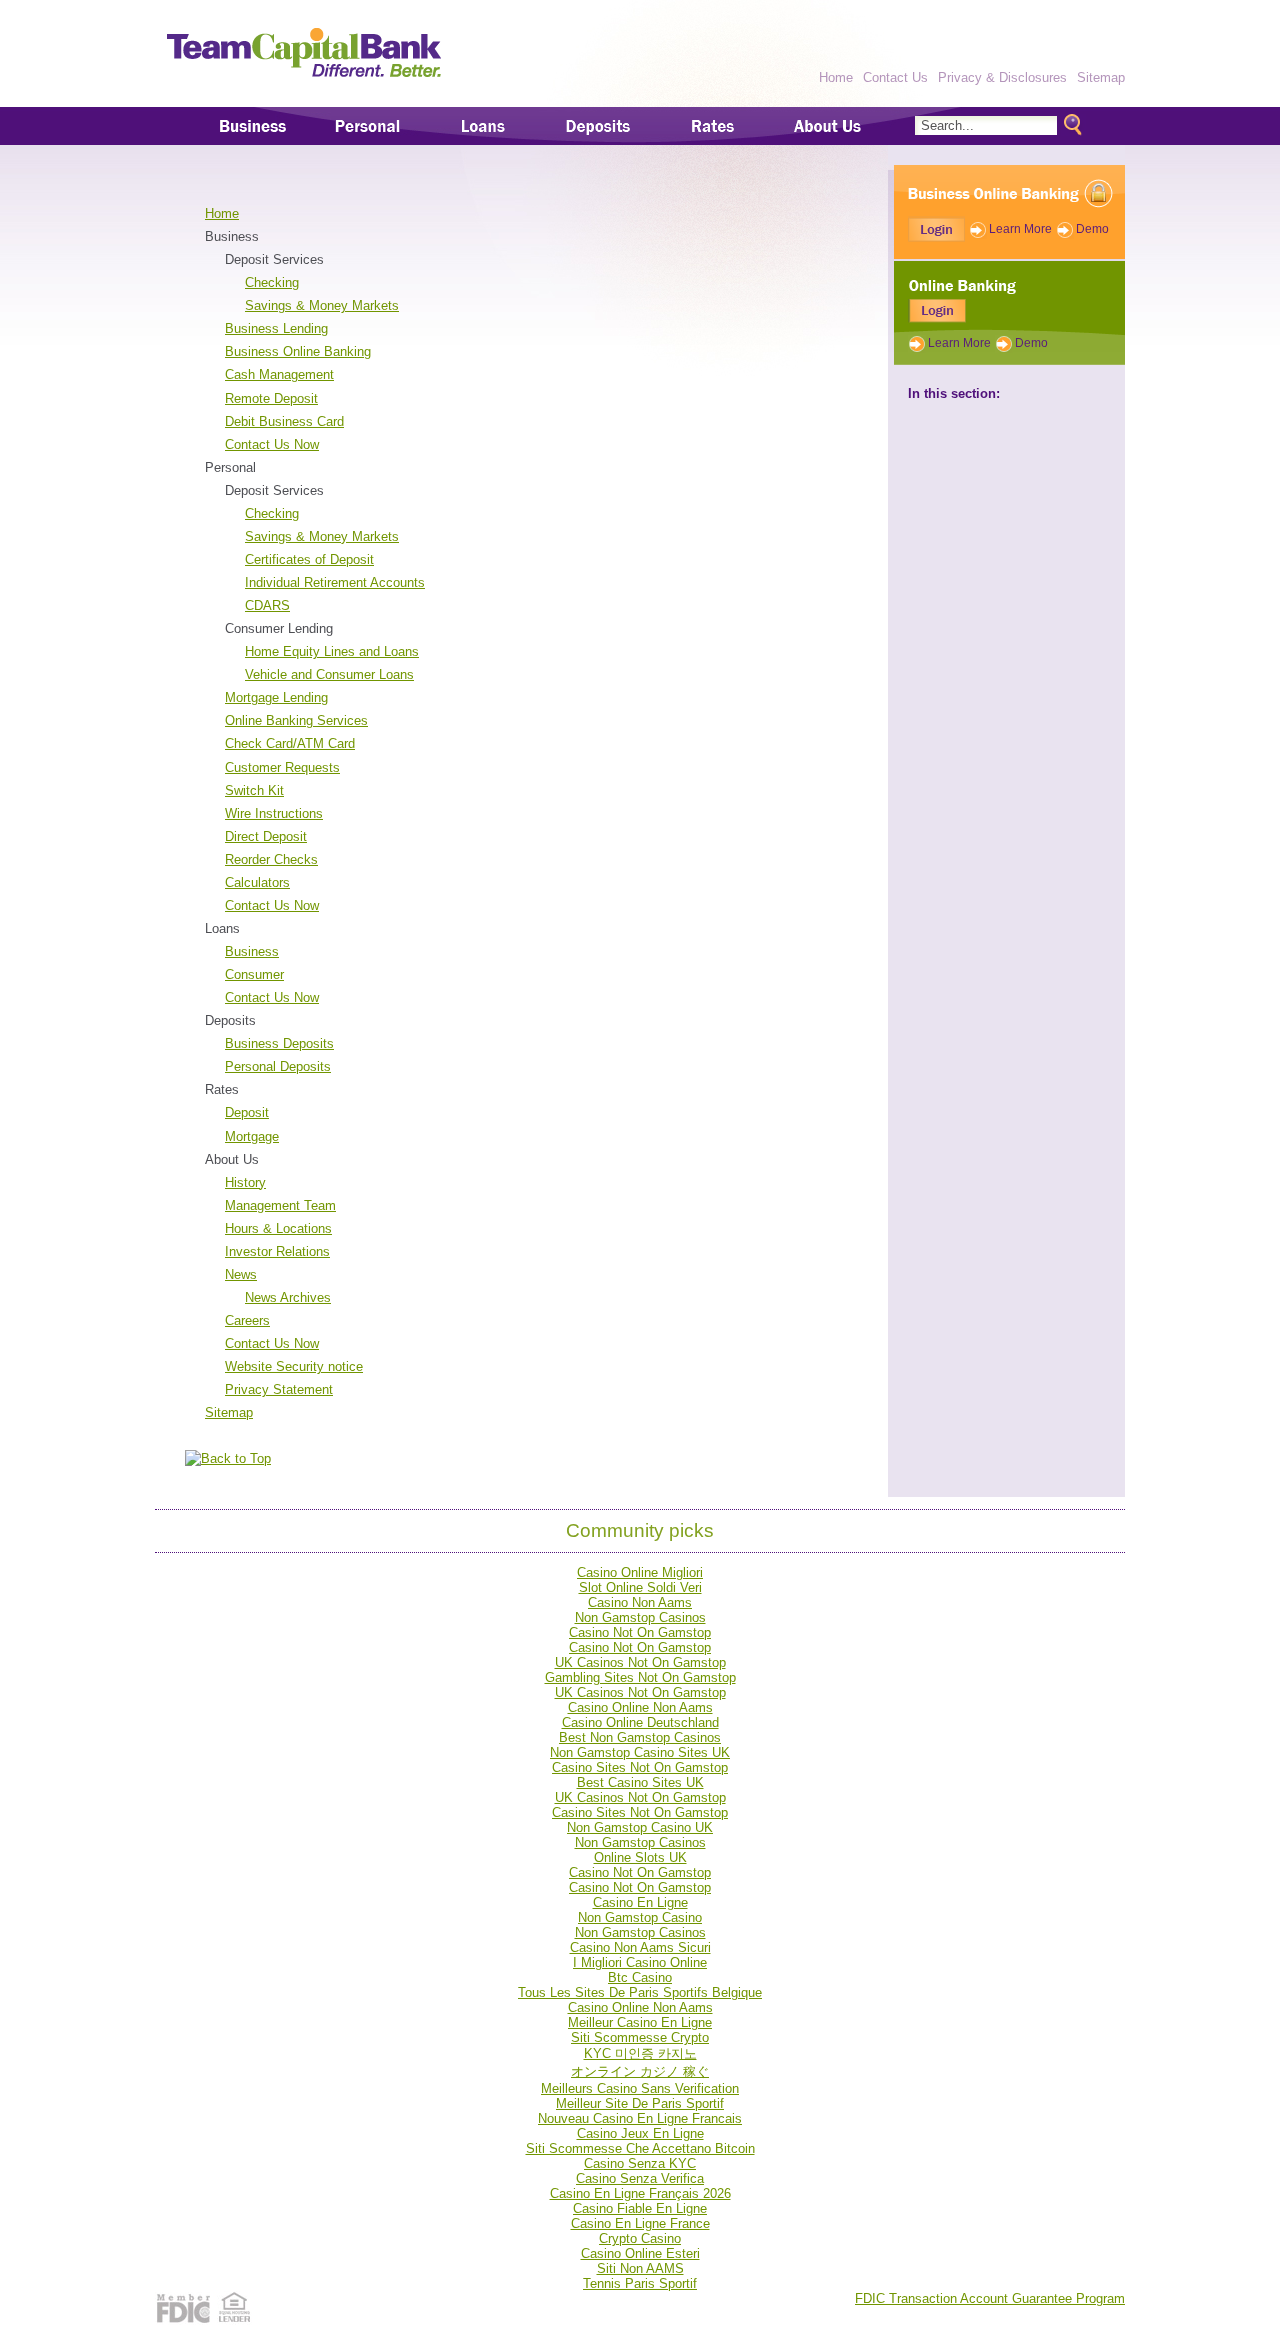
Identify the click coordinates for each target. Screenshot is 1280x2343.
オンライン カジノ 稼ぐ (640, 2071)
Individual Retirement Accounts (335, 582)
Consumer (254, 974)
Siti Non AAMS (640, 2268)
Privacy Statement (279, 1389)
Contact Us (895, 77)
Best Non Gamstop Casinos (640, 1737)
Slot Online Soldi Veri (640, 1587)
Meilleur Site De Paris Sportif (640, 2103)
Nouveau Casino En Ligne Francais (640, 2118)
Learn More (1020, 229)
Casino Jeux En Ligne (640, 2133)
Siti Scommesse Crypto (640, 2037)
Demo (1092, 229)
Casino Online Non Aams (640, 1707)
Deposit (247, 1112)
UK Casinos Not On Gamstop (640, 1662)
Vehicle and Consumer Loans (329, 674)
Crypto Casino (640, 2238)
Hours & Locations (278, 1228)
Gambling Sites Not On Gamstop (640, 1677)
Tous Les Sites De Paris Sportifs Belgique (640, 1992)
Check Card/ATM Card (290, 743)
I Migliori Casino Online (640, 1962)
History (245, 1182)
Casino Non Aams (640, 1602)
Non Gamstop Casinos (640, 1617)
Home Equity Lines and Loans (332, 651)
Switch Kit (254, 790)
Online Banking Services (296, 720)
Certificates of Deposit (309, 559)
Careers (247, 1320)
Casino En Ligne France (640, 2223)
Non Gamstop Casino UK (640, 1827)
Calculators (257, 882)
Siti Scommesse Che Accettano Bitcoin (640, 2148)
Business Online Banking (298, 351)
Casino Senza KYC (640, 2163)
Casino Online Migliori (640, 1572)
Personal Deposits (278, 1066)
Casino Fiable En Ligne (640, 2208)
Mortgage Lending (276, 697)
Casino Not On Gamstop (640, 1632)
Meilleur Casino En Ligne (640, 2022)
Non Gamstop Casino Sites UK (640, 1752)
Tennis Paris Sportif (640, 2283)
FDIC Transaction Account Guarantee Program (990, 2298)
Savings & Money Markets (322, 305)
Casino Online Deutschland (640, 1722)
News (241, 1274)
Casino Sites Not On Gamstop (640, 1767)
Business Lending (276, 328)
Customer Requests (282, 767)
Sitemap (1101, 77)
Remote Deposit (271, 398)
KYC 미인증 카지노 (640, 2053)
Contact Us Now (272, 444)
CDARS (267, 605)
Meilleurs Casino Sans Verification (640, 2088)
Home (836, 77)
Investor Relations (277, 1251)
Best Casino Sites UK (640, 1782)
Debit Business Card (284, 421)
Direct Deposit (266, 836)
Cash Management (279, 374)
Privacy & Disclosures (1002, 77)
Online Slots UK (640, 1857)
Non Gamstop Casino (640, 1917)
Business (252, 951)
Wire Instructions (274, 813)
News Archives (288, 1297)
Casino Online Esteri (640, 2253)
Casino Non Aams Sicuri (640, 1947)
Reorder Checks (271, 859)
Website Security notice (294, 1366)
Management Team (280, 1205)
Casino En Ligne (640, 1902)
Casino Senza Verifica (640, 2178)
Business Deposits (279, 1043)
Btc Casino (640, 1977)
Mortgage (252, 1136)
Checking (272, 282)
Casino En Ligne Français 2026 (640, 2193)
